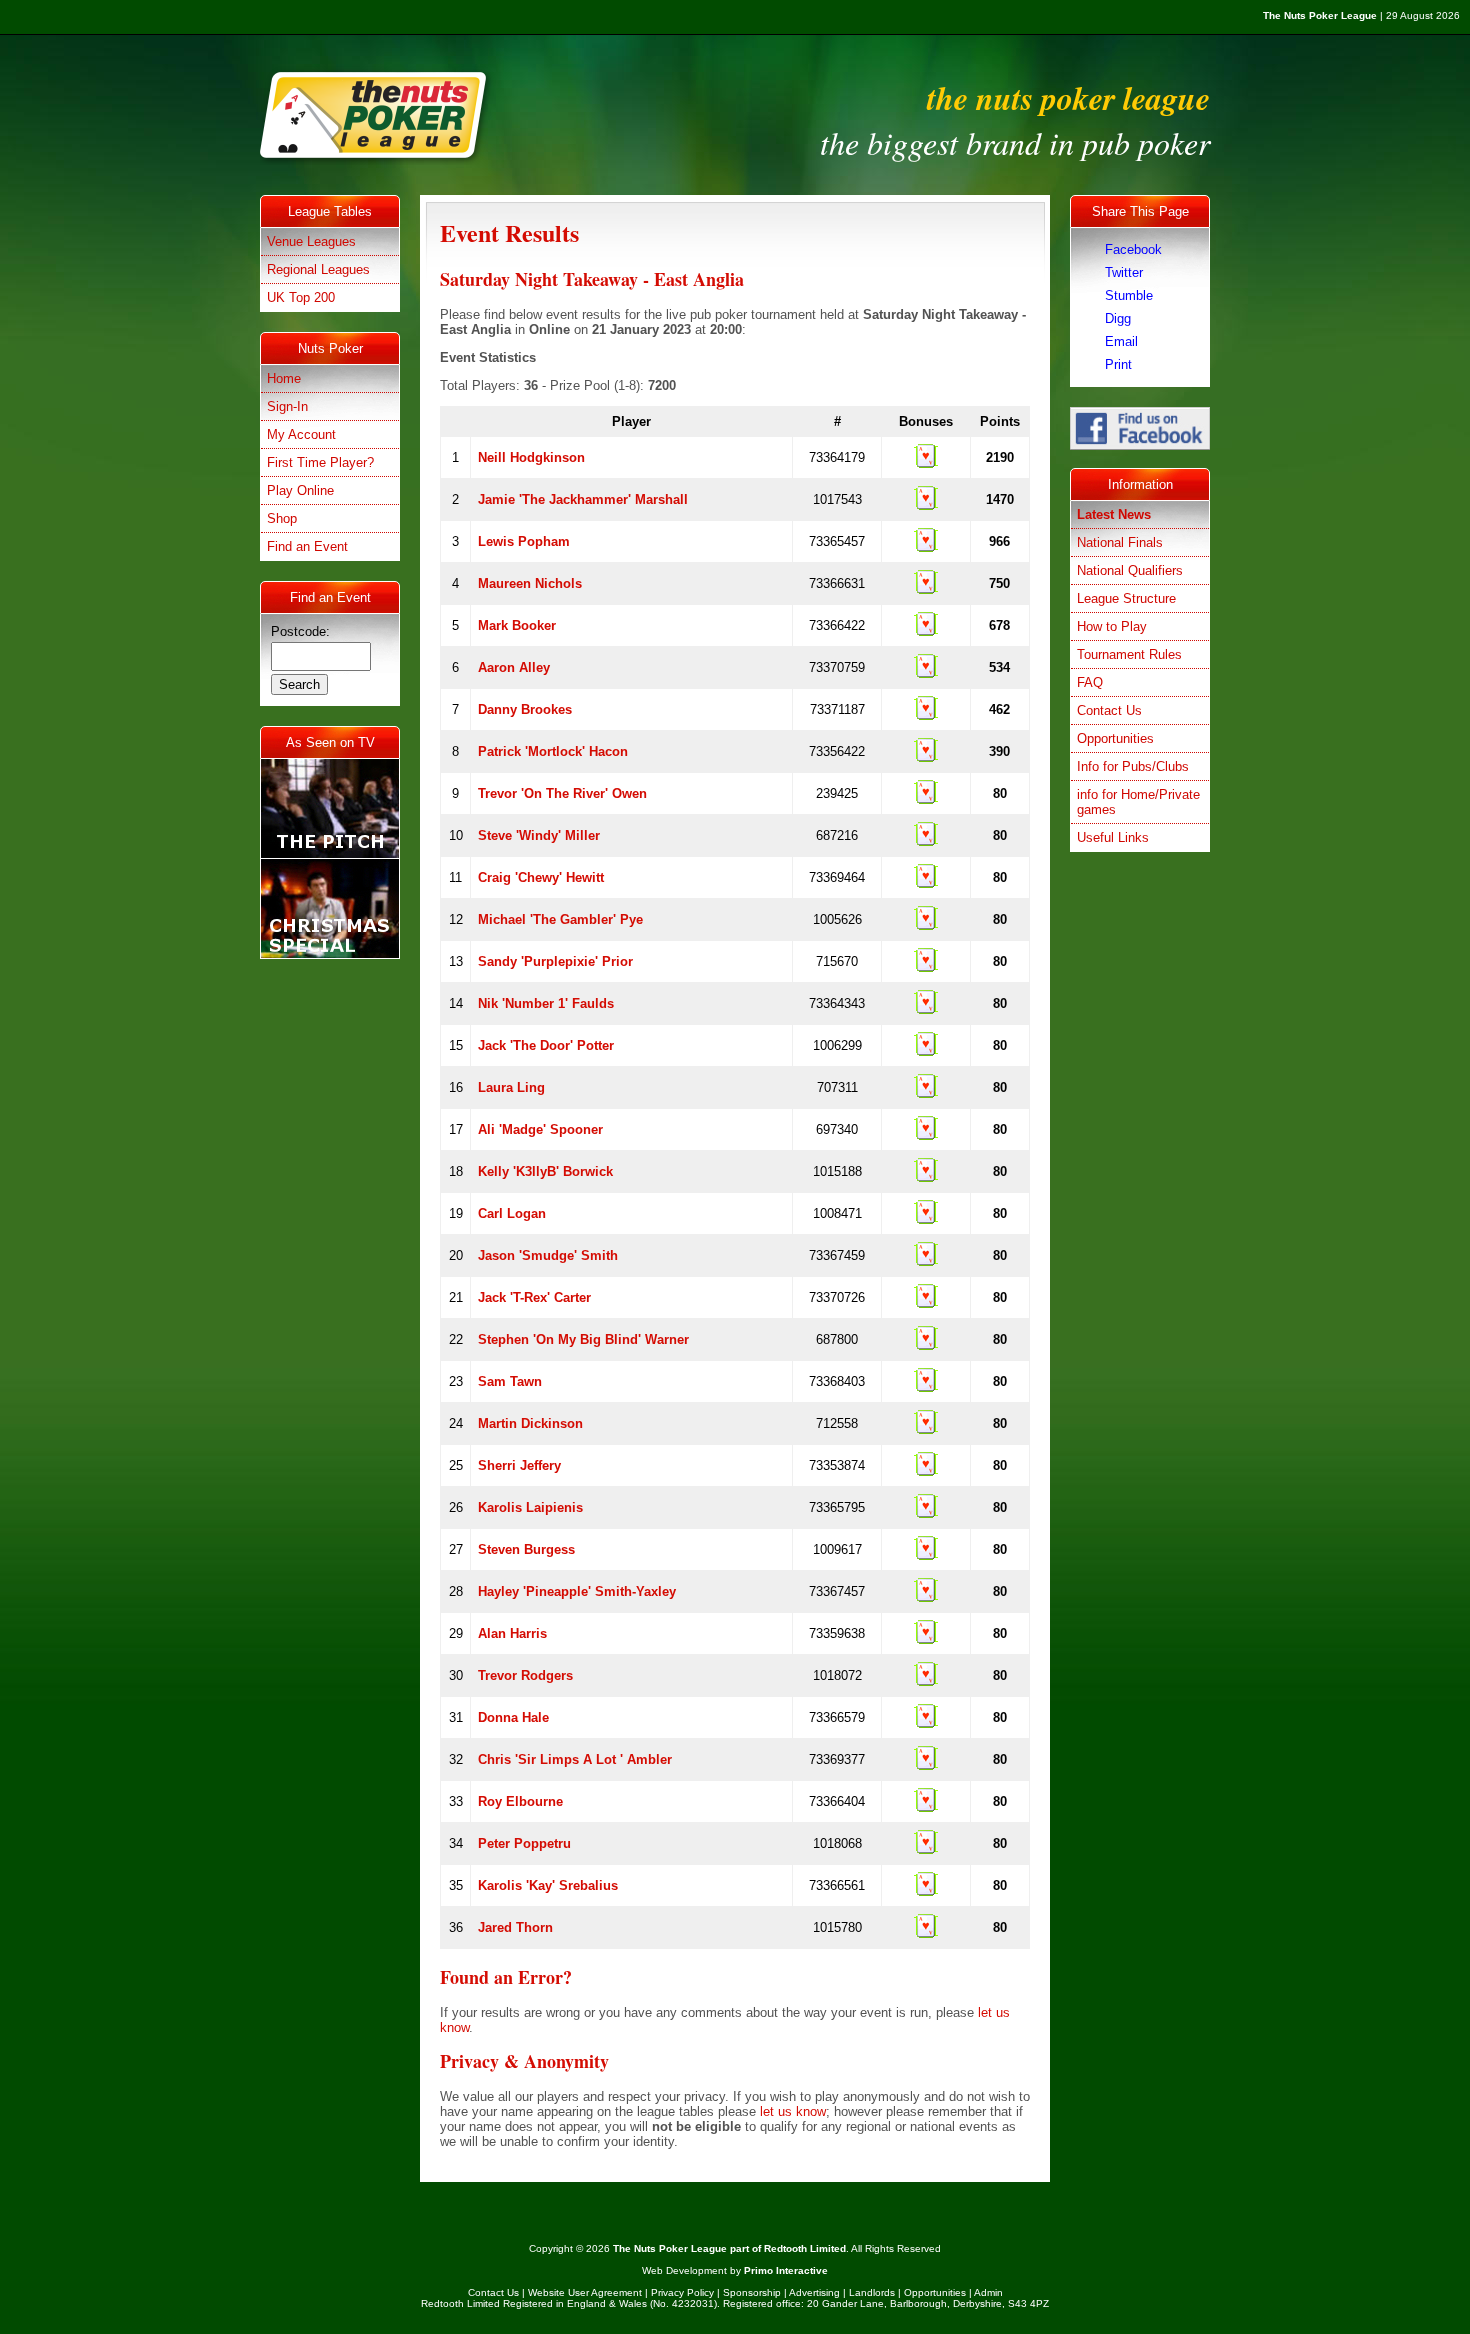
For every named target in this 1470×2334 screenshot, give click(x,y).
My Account (301, 434)
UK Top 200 (301, 297)
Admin (988, 2292)
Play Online (300, 490)
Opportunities (1115, 738)
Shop (282, 518)
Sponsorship (752, 2292)
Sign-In (287, 406)
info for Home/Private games (1138, 802)
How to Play (1112, 626)
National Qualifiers (1130, 570)
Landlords (872, 2292)
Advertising (814, 2292)
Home (284, 378)
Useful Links (1113, 837)
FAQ (1090, 682)
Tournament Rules (1129, 654)
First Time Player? (320, 462)
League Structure (1126, 598)
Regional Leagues (318, 269)
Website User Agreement (585, 2292)
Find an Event (307, 546)
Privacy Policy (682, 2292)
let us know (793, 2111)
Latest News (1114, 514)
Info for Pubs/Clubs (1133, 766)
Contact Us (1109, 710)
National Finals (1120, 542)
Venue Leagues (311, 241)
